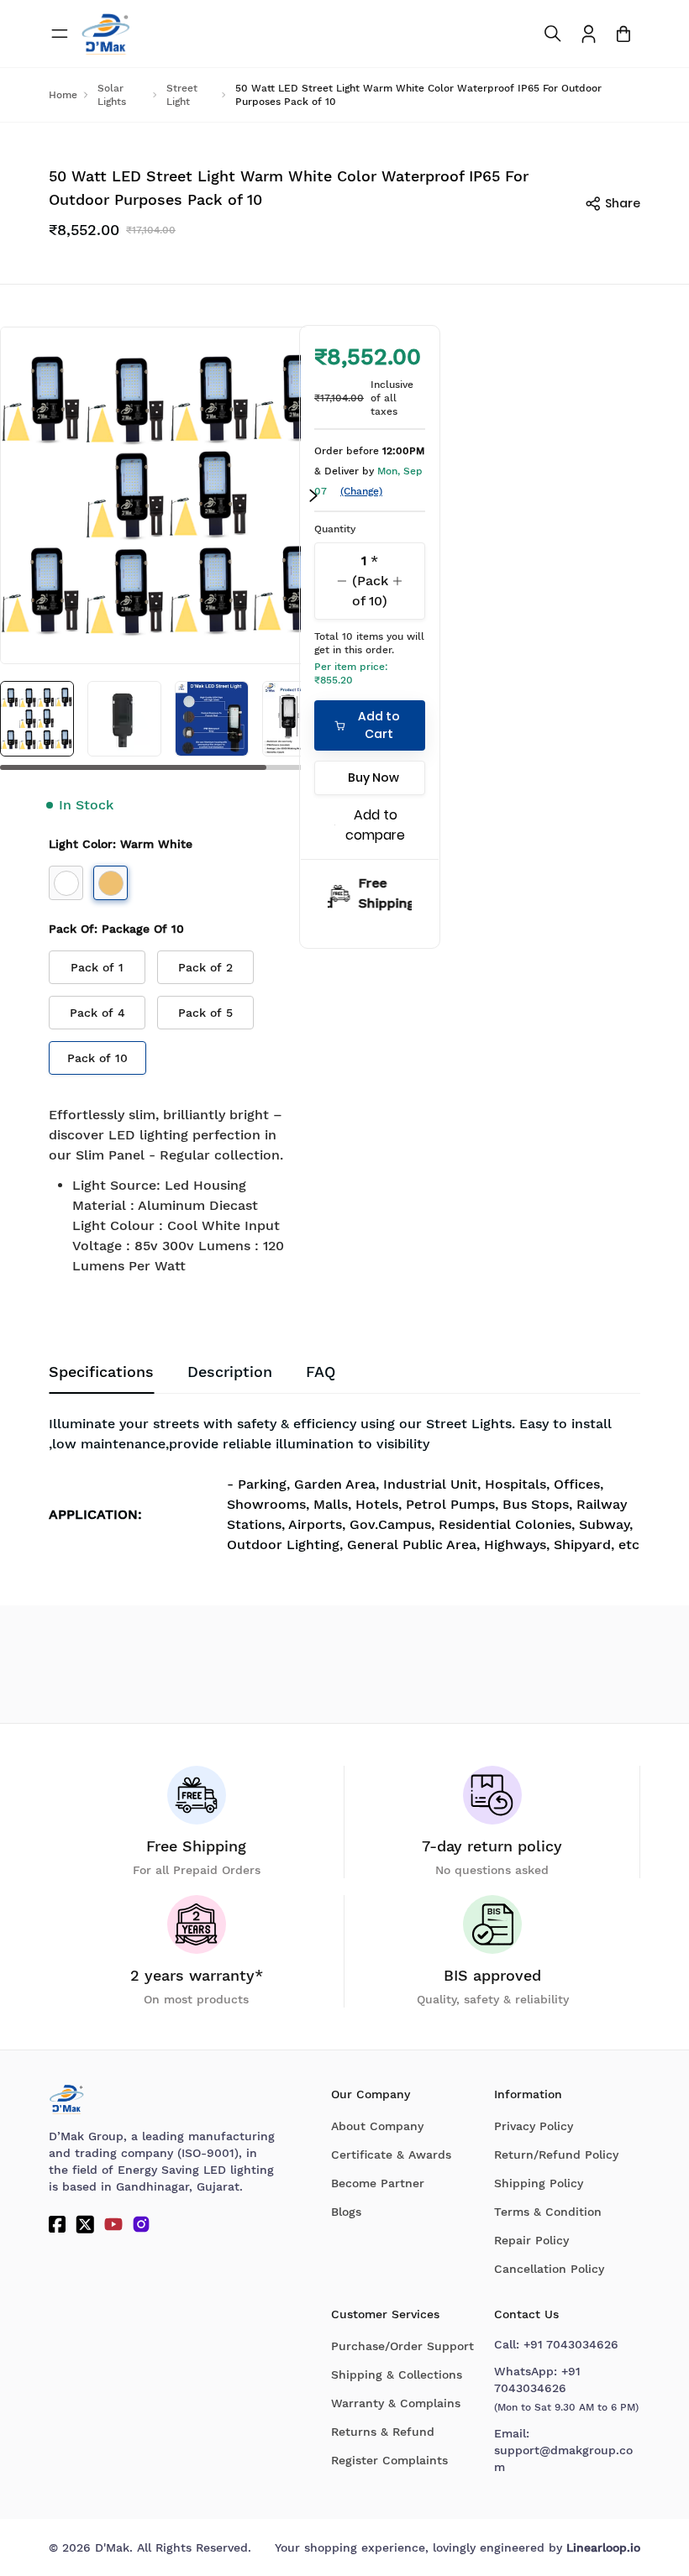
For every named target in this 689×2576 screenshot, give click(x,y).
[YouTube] (113, 2224)
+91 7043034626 (571, 2344)
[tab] (321, 1372)
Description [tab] (230, 1372)
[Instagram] (141, 2224)
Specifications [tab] (101, 1372)
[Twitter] (85, 2224)
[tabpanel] (344, 1490)
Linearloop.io (603, 2547)
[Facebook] (57, 2224)
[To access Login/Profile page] (589, 34)
